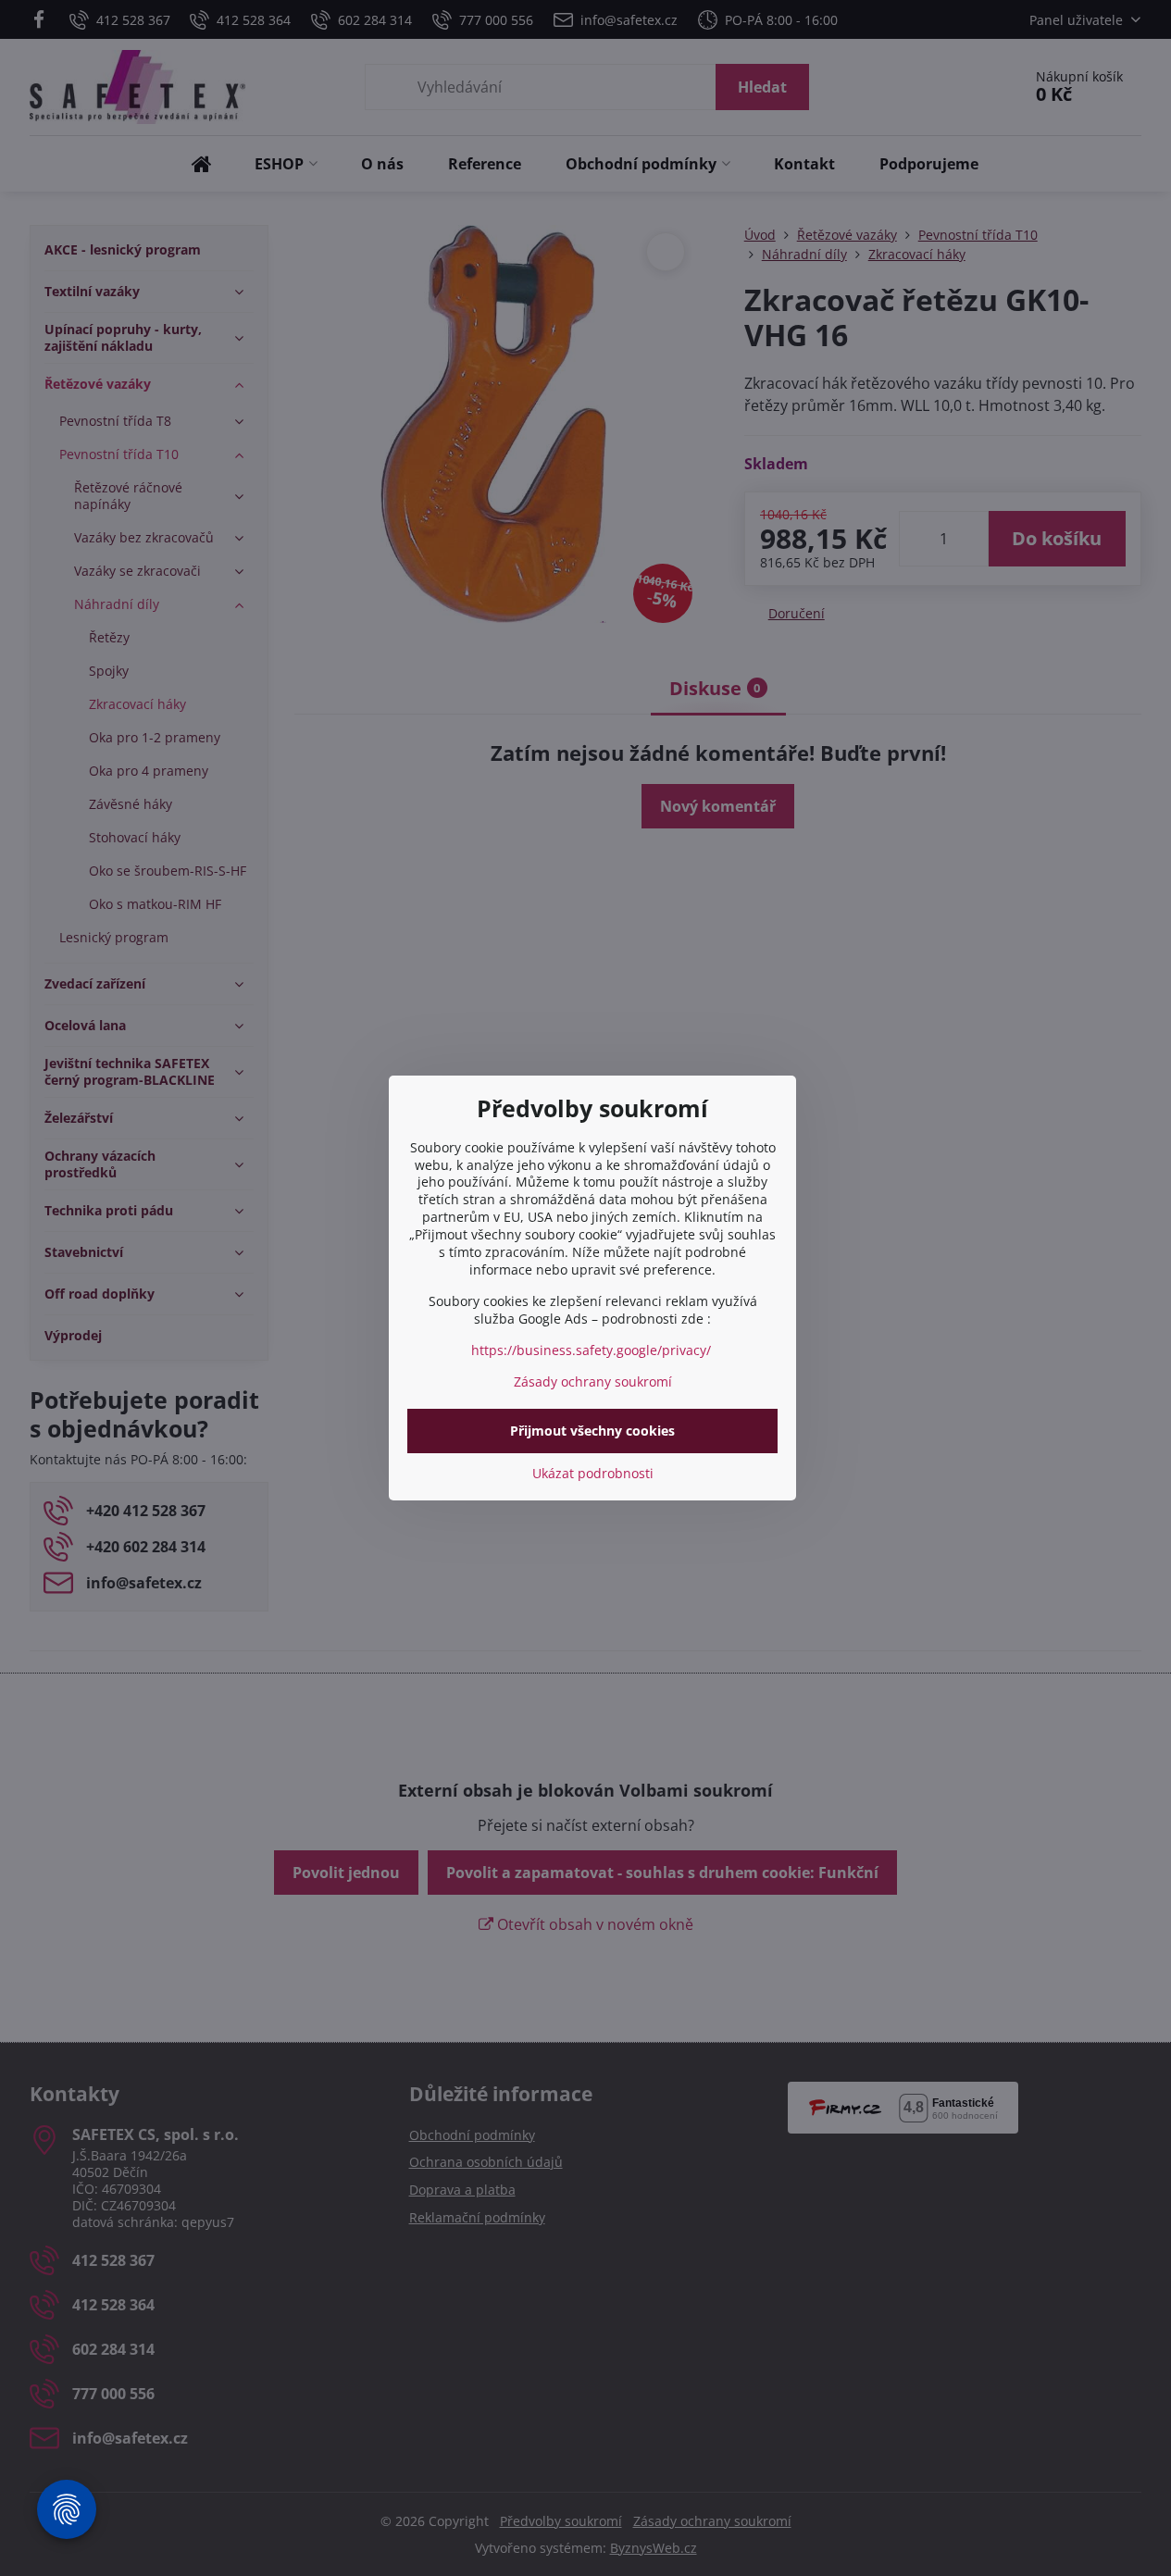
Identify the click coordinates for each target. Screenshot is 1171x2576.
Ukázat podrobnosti (593, 1473)
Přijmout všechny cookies (592, 1431)
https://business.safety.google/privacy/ (591, 1350)
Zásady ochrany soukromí (593, 1381)
